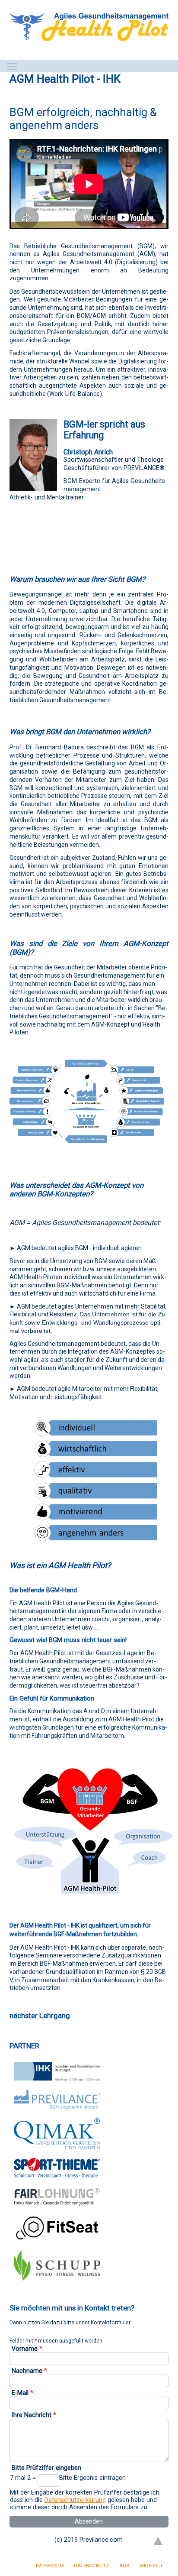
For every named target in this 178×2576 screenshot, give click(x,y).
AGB (124, 2566)
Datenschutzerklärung (75, 2500)
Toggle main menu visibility (12, 66)
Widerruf (151, 2566)
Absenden (89, 2522)
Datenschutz (92, 2566)
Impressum (50, 2566)
